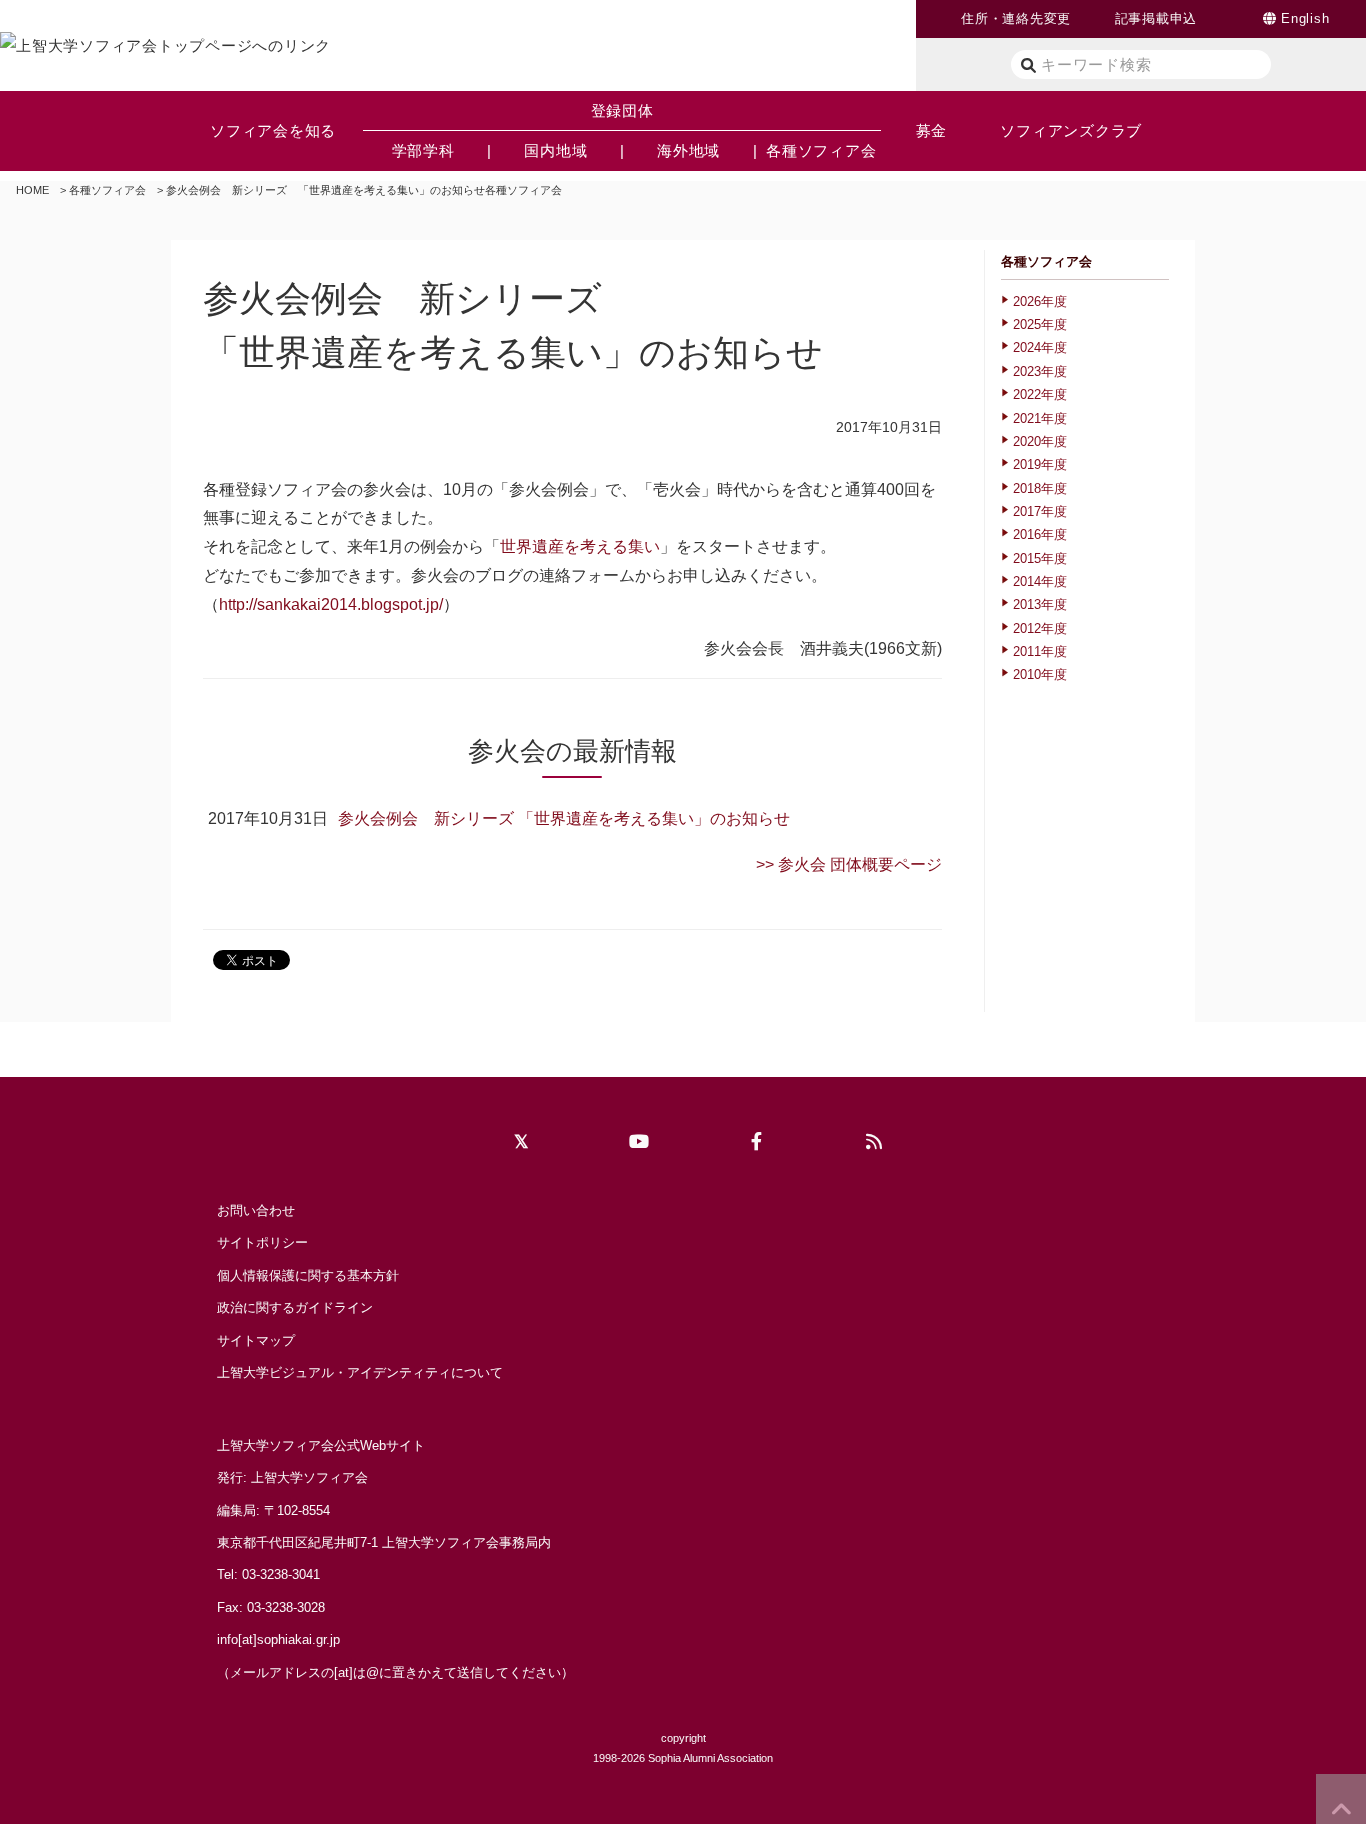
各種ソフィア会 (107, 190)
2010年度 (1040, 674)
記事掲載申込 (1156, 18)
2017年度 (1040, 511)
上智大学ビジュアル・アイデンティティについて (360, 1372)
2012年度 (1040, 628)
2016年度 (1040, 534)
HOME (32, 190)
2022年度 (1040, 394)
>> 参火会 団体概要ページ (849, 864)
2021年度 (1040, 418)
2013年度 (1040, 604)
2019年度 (1040, 464)
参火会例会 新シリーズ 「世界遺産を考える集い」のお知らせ (564, 818)
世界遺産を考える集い (580, 546)
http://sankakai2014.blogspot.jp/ (331, 604)
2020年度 (1040, 441)
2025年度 (1040, 324)
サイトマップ (256, 1340)
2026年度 (1040, 301)
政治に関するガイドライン (295, 1307)
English (1305, 18)
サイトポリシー (262, 1242)
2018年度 (1040, 488)
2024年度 (1040, 347)
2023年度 (1040, 371)
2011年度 (1040, 651)
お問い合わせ (256, 1210)
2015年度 (1040, 558)
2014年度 (1040, 581)
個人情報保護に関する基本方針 (308, 1275)
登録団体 (622, 110)
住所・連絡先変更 (1016, 18)
